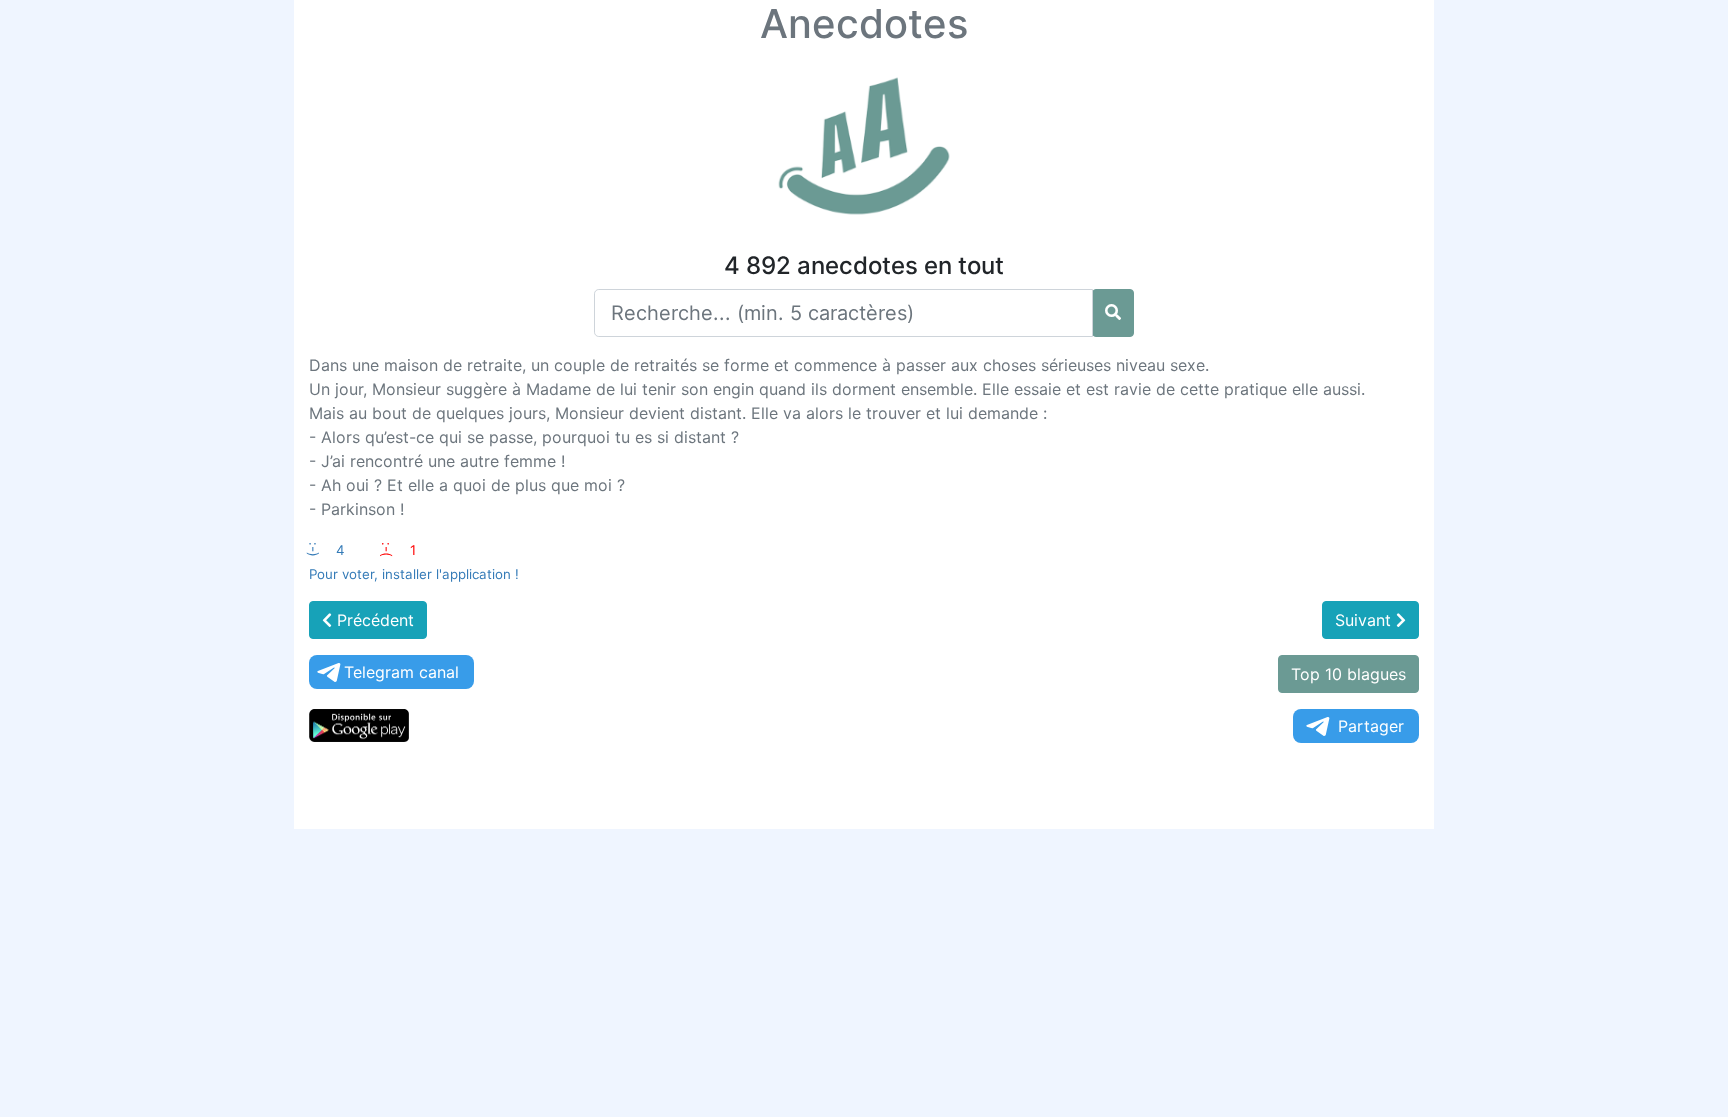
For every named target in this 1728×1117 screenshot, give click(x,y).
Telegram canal (401, 672)
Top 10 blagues (1348, 674)
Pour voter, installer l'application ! (414, 574)
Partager (1371, 726)
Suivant (1365, 620)
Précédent (373, 620)
